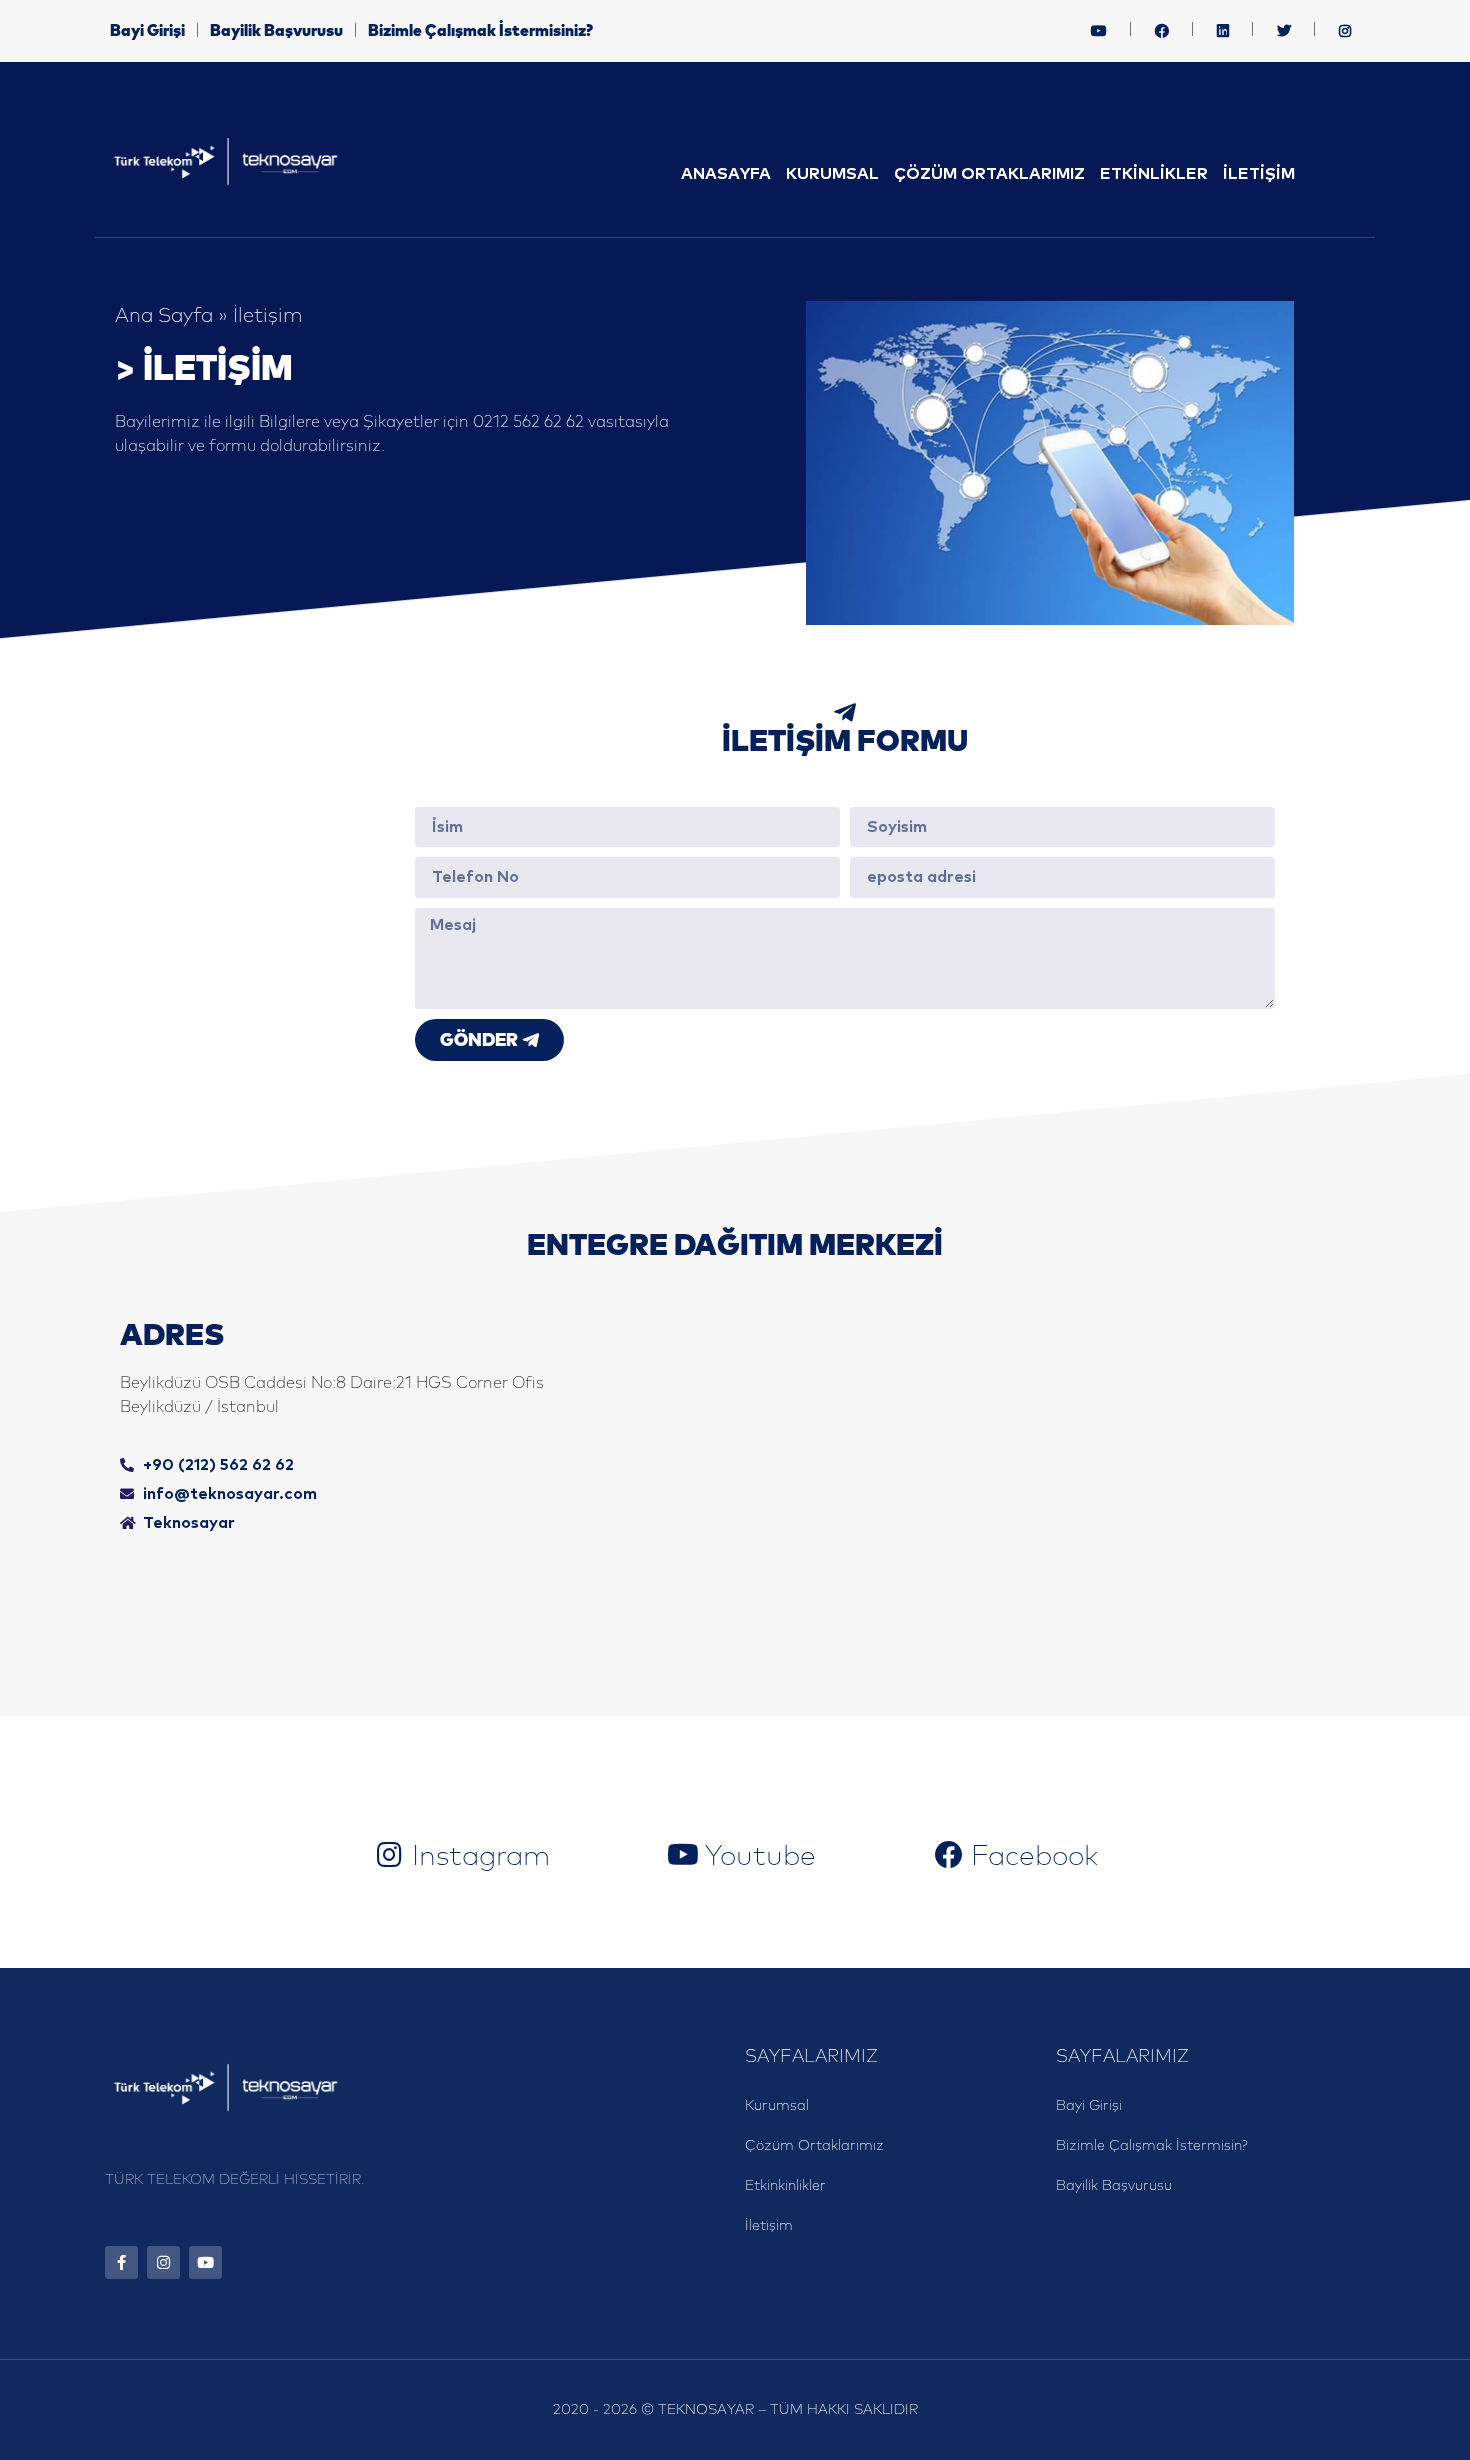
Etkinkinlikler (785, 2186)
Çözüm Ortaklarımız (989, 174)
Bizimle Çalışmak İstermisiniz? (480, 31)
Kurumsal (832, 174)
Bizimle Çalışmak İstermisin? (1152, 2146)
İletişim (1259, 174)
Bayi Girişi (147, 31)
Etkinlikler (1154, 174)
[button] (1099, 31)
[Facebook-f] (121, 2262)
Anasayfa (726, 174)
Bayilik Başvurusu (276, 31)
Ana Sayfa (164, 316)
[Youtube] (205, 2262)
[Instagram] (163, 2262)
